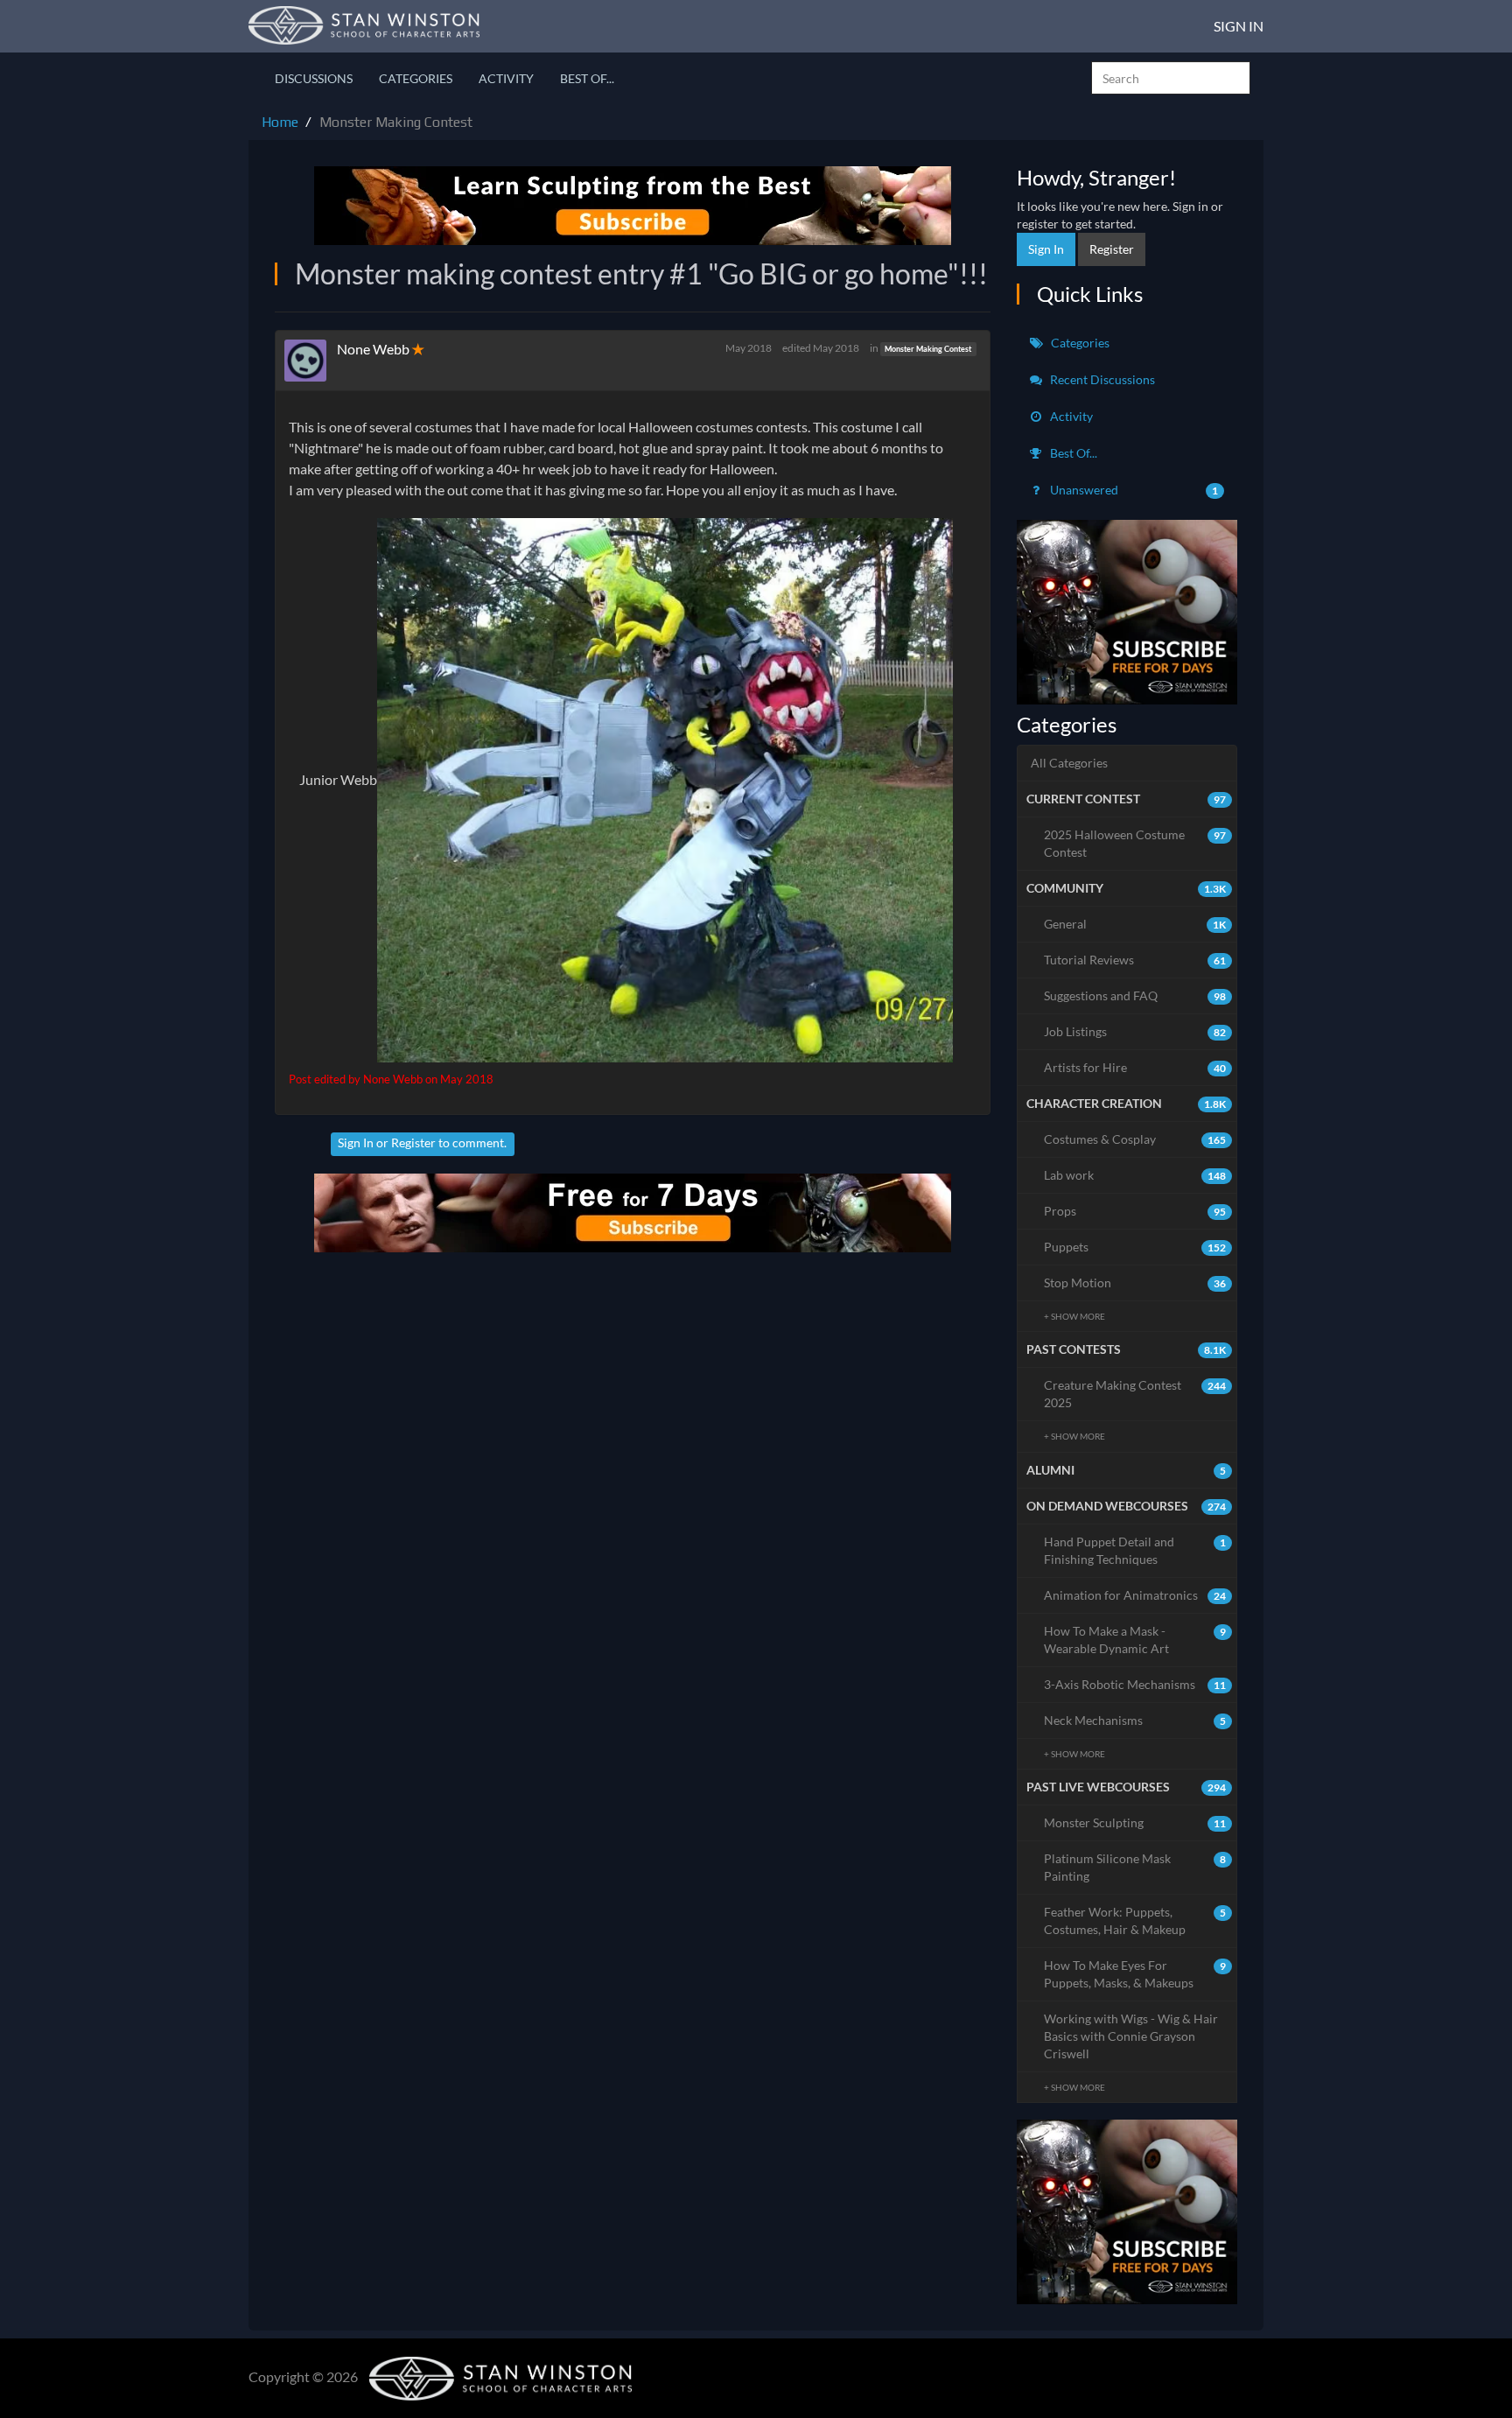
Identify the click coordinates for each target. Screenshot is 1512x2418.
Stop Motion (1135, 1283)
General (1135, 924)
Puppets (1135, 1247)
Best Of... (587, 78)
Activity (506, 78)
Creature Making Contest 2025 (1135, 1394)
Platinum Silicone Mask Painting (1135, 1867)
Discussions (314, 78)
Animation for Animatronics (1135, 1595)
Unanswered (1133, 490)
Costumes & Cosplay (1135, 1139)
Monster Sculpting (1135, 1822)
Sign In (1239, 26)
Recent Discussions (1101, 379)
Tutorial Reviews (1135, 960)
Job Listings (1135, 1031)
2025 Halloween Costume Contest (1135, 843)
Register (413, 1142)
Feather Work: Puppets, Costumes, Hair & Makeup (1135, 1920)
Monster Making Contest (928, 349)
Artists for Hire (1135, 1067)
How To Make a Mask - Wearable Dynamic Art (1135, 1640)
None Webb (373, 349)
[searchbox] (1171, 78)
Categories (416, 78)
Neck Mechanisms (1135, 1720)
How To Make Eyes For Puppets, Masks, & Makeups (1135, 1974)
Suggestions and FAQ (1135, 995)
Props (1135, 1211)
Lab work (1135, 1175)
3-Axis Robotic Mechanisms (1135, 1684)
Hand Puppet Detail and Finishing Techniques (1135, 1550)
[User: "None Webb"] (311, 361)
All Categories (1069, 763)
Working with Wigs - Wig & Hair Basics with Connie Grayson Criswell (1131, 2036)
